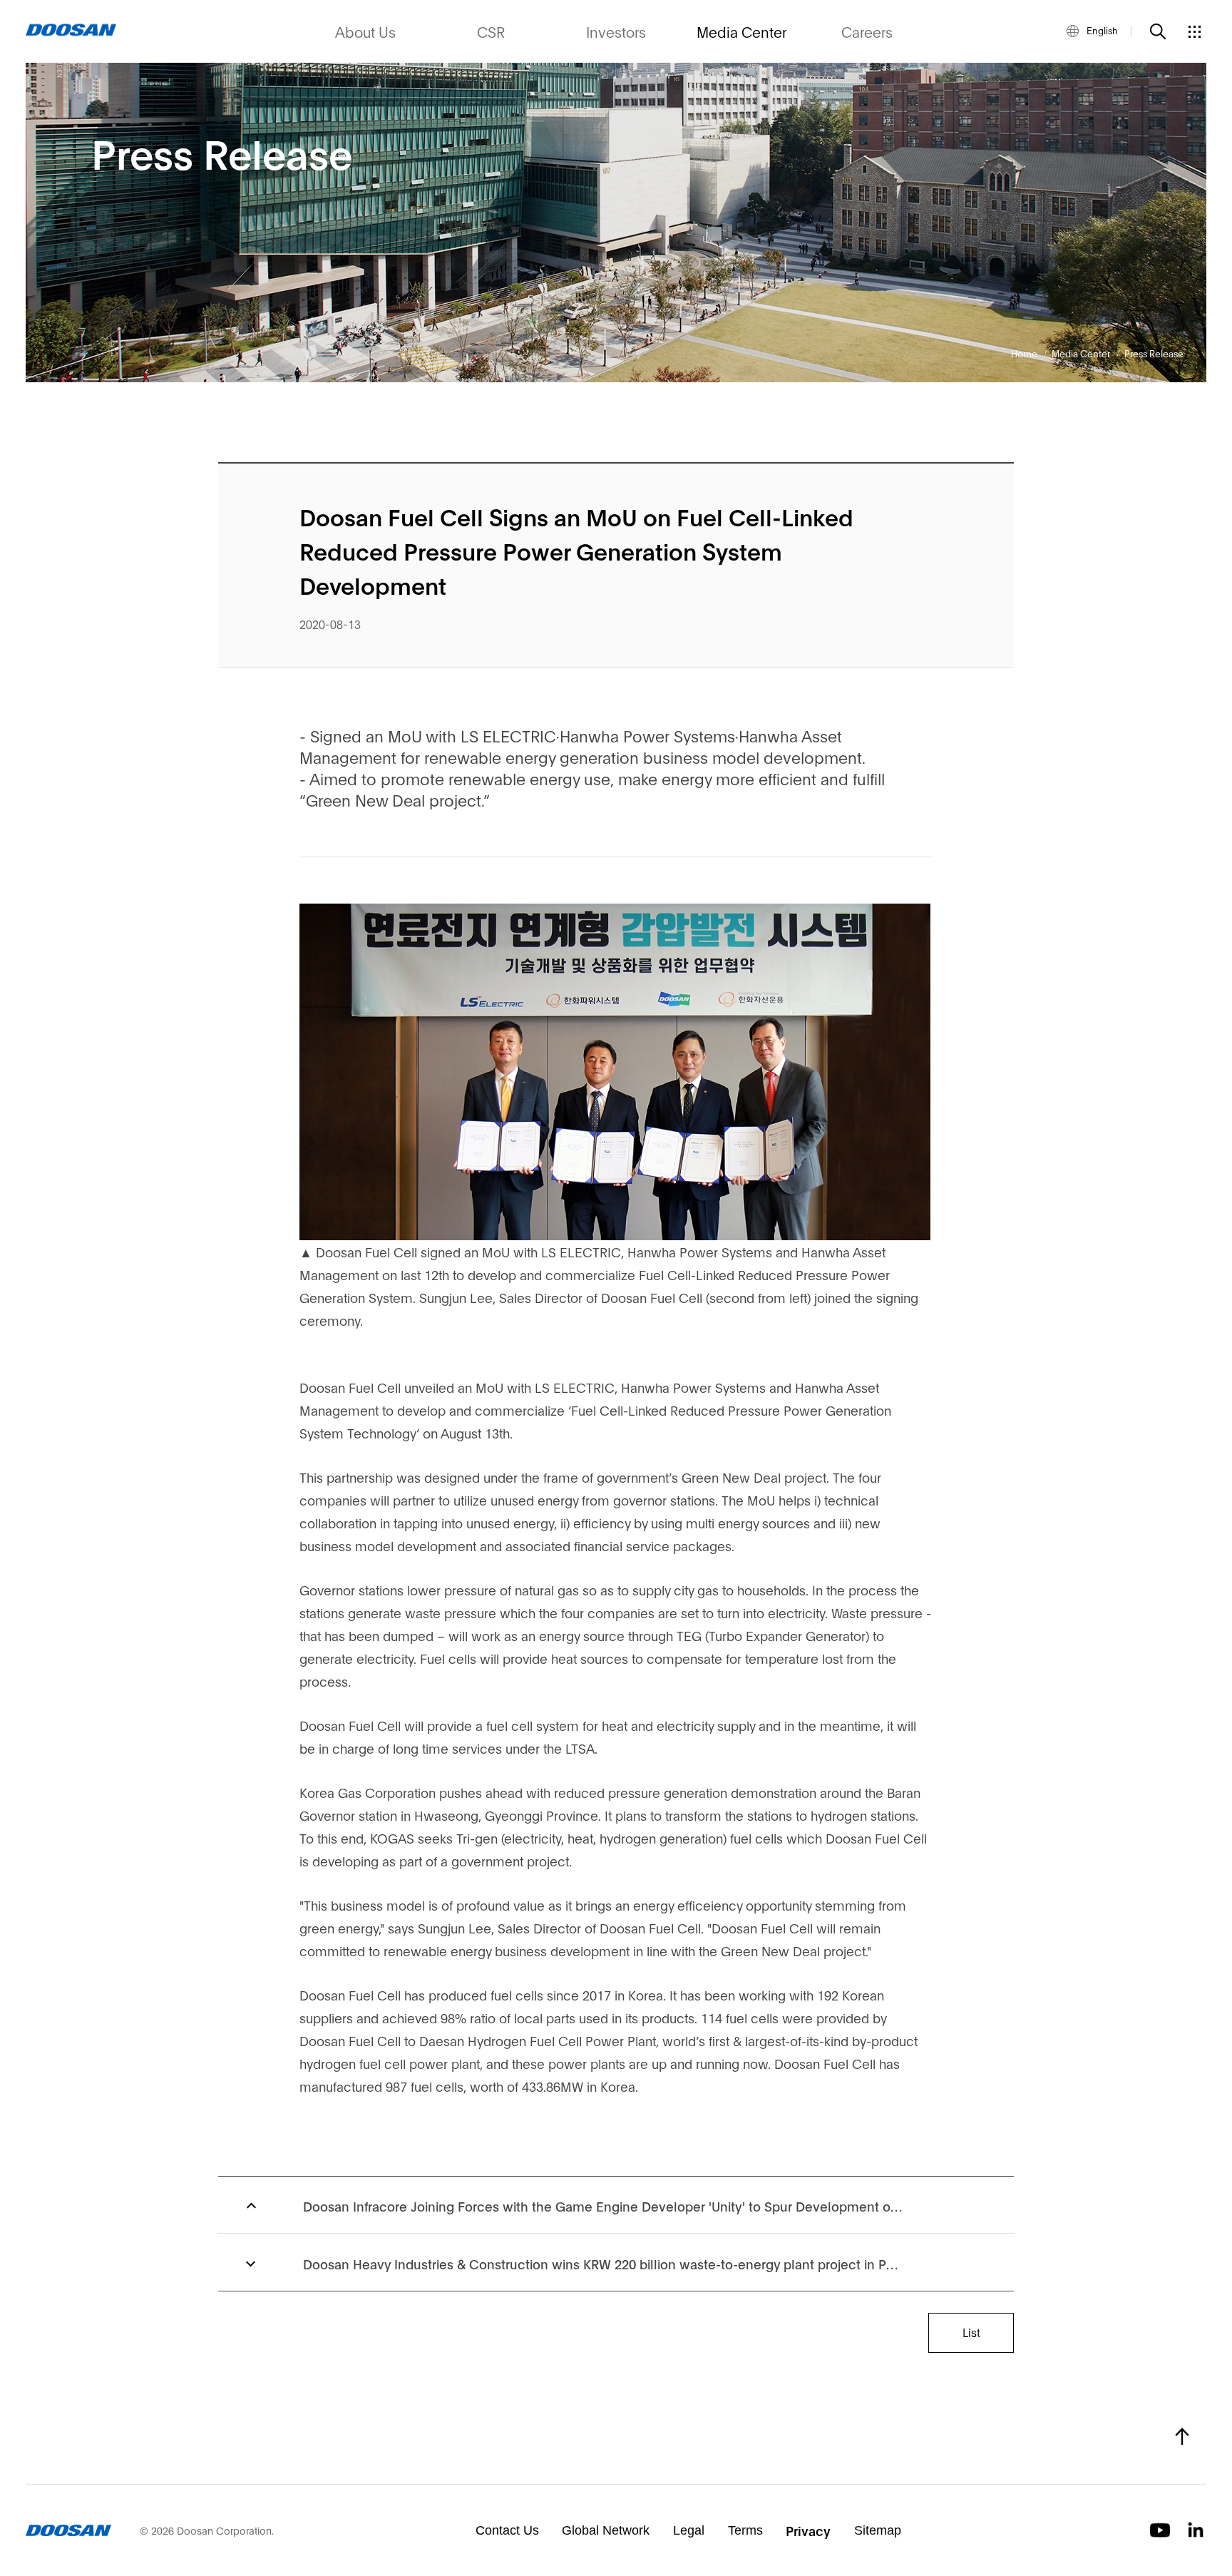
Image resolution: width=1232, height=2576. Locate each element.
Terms (745, 2530)
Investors (616, 31)
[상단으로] (1182, 2436)
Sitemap (878, 2530)
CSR (491, 31)
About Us (365, 31)
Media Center (741, 31)
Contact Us (507, 2530)
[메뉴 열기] (1194, 31)
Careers (867, 31)
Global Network (606, 2530)
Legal (689, 2530)
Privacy (808, 2530)
